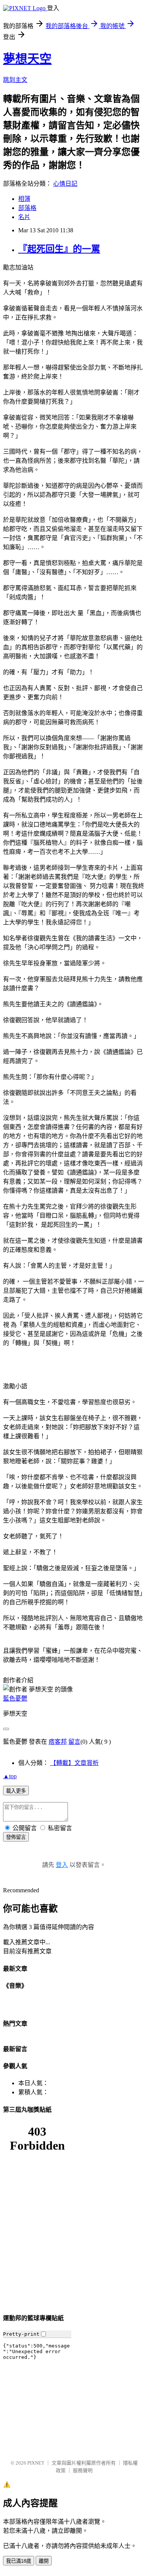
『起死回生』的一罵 (59, 249)
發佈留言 (16, 1837)
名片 (24, 217)
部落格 (27, 208)
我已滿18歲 (19, 2561)
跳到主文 (15, 80)
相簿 (24, 199)
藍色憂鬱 (15, 1698)
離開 (44, 2561)
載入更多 (16, 1791)
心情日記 (65, 184)
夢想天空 (27, 59)
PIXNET (36, 2463)
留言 (74, 1742)
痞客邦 (58, 1742)
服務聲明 (83, 2470)
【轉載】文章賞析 (74, 1763)
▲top (10, 1776)
